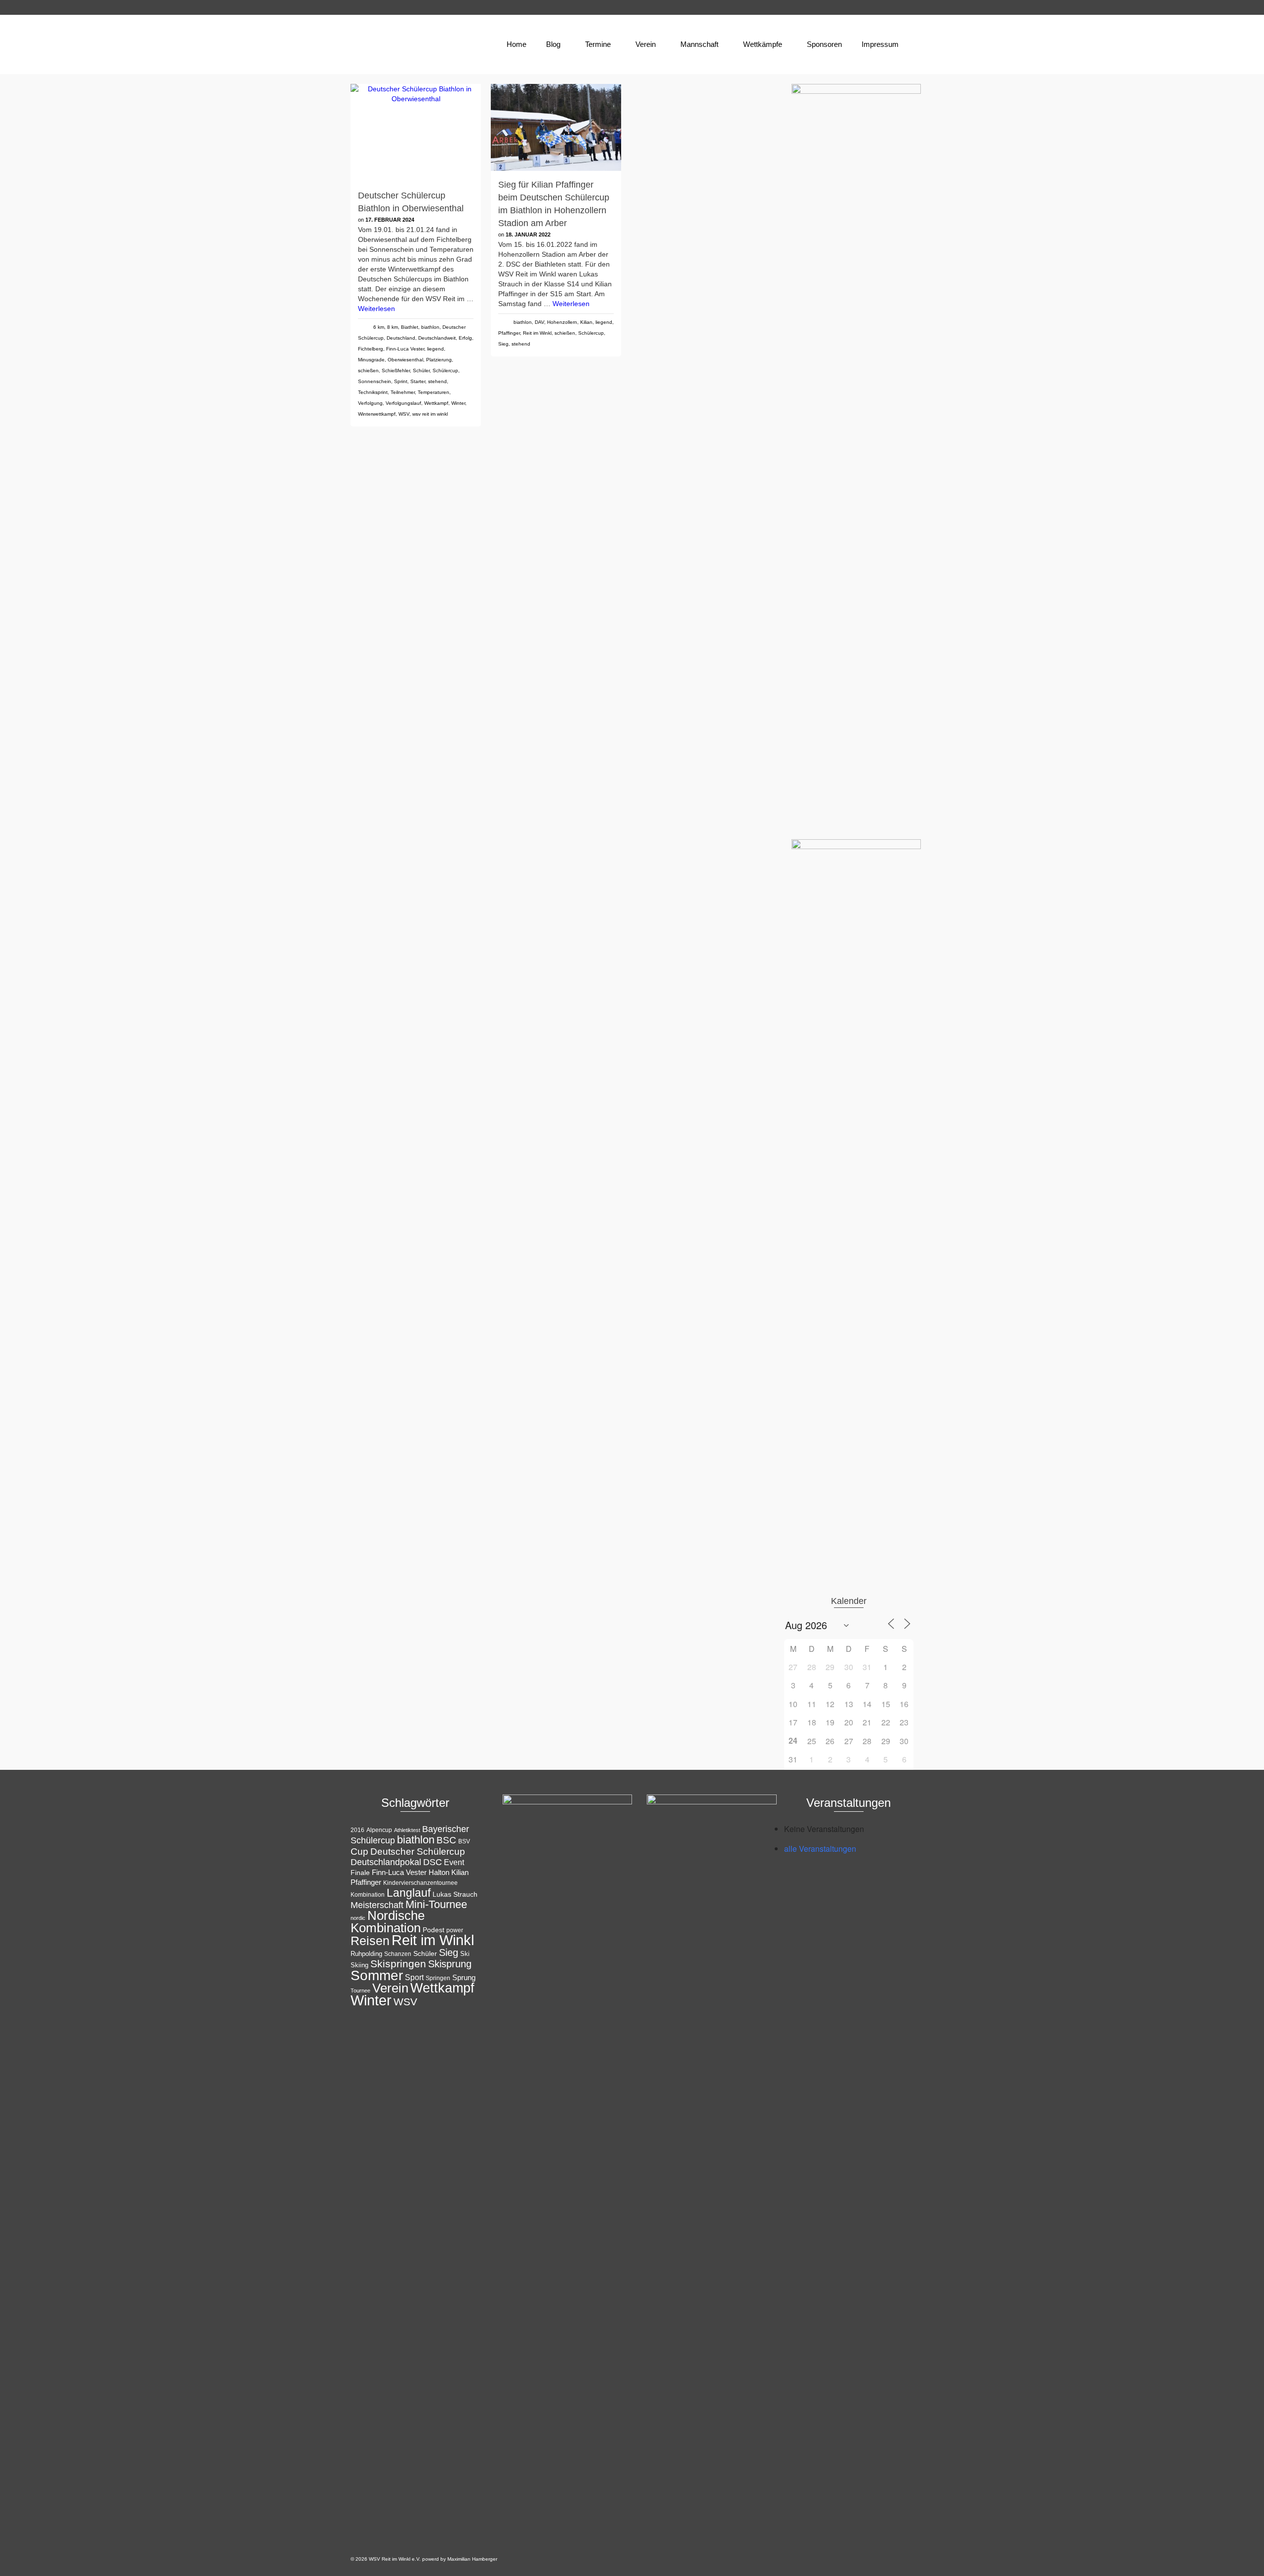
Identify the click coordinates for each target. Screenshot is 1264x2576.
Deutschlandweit (437, 338)
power (455, 1930)
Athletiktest (407, 1830)
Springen (438, 1978)
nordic (358, 1918)
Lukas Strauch (455, 1894)
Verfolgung (370, 403)
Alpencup (379, 1830)
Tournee (360, 1991)
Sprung (464, 1977)
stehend (437, 381)
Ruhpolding (366, 1954)
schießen (368, 371)
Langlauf (409, 1893)
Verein (390, 1988)
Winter (458, 403)
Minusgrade (371, 360)
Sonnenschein (375, 381)
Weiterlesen (376, 309)
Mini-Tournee (436, 1904)
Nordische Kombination (388, 1922)
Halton (439, 1872)
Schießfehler (396, 371)
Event (454, 1862)
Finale (360, 1873)
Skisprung (450, 1964)
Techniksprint (373, 392)
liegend (435, 349)
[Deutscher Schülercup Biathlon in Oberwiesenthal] (416, 133)
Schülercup (445, 371)
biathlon (430, 327)
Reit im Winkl (537, 333)
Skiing (359, 1965)
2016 (357, 1830)
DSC (433, 1862)
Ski (465, 1954)
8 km (393, 327)
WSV (404, 414)
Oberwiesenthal (405, 360)
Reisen (370, 1941)
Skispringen (398, 1964)
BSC (446, 1840)
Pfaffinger (509, 333)
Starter (418, 381)
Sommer (377, 1975)
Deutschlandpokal (386, 1862)
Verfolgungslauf (403, 403)
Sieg (503, 344)
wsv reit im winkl (430, 414)
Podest (434, 1930)
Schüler (421, 371)
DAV (539, 322)
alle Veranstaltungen (820, 1849)
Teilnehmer (403, 392)
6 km (379, 327)
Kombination (368, 1895)
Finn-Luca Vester (405, 349)
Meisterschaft (377, 1905)
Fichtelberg (371, 349)
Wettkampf (436, 403)
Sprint (401, 381)
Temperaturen (434, 392)
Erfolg (465, 338)
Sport (414, 1977)
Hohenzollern (562, 322)
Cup (359, 1851)
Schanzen (398, 1954)
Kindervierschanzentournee (420, 1883)
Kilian (586, 322)
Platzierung (439, 360)
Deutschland (401, 338)
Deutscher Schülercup (418, 1852)
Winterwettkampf (377, 414)
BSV (464, 1841)
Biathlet (410, 327)
